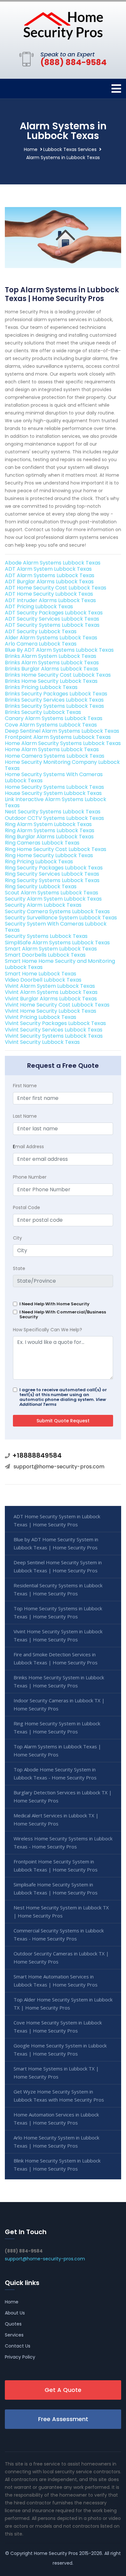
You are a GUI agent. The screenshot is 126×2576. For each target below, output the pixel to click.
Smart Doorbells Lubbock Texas (45, 955)
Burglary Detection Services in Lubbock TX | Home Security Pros (63, 1796)
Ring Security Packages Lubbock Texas (54, 868)
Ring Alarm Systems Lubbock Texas (50, 830)
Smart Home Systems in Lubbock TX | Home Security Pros (56, 2073)
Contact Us (18, 2346)
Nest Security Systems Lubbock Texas (53, 812)
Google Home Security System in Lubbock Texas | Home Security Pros (60, 2050)
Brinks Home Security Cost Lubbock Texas (58, 675)
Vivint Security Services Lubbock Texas (54, 1030)
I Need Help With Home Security (54, 1304)
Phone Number (30, 1177)
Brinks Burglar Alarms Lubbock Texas (52, 669)
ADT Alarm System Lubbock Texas (48, 569)
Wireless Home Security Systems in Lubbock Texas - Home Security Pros (63, 1842)
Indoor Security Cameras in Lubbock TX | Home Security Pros (59, 1704)
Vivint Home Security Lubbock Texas (51, 1011)
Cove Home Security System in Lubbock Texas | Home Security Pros (58, 2027)
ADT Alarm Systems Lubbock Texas (50, 575)
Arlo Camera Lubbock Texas (41, 644)
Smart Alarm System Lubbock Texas (51, 949)
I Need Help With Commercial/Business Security (63, 1314)
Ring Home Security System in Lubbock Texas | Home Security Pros (57, 1727)
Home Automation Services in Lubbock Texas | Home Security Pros (56, 2119)
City (17, 1238)
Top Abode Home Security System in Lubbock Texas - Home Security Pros (55, 1773)
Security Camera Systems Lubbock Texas (57, 911)
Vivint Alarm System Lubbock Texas (50, 986)
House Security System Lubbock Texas (53, 793)
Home (31, 149)
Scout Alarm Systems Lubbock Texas (52, 893)
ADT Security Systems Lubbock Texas (52, 625)
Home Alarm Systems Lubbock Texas (52, 749)
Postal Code (26, 1207)
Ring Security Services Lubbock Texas (52, 874)
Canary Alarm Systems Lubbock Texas (54, 718)
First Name (25, 1086)
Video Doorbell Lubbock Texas (43, 980)
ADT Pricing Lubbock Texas (39, 606)
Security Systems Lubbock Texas (46, 936)
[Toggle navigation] (116, 89)
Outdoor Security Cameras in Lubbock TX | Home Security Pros (61, 1958)
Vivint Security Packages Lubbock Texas (55, 1023)
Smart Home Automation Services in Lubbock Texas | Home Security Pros (56, 1981)
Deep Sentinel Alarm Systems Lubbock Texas (62, 731)
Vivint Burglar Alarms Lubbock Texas (51, 999)
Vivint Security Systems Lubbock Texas (54, 1036)
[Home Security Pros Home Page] (63, 25)
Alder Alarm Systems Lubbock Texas (51, 638)
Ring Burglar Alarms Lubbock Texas (49, 837)
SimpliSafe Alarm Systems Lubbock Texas (57, 943)
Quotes (13, 2324)
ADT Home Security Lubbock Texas (49, 594)
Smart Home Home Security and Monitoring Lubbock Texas (60, 964)
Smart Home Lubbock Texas (41, 974)
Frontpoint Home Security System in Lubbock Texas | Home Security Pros (56, 1865)
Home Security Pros (56, 2553)
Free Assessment (63, 2419)
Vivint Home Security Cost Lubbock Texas (57, 1005)
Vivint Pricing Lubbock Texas (41, 1017)
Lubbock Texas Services (70, 149)
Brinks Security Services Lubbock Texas (54, 700)
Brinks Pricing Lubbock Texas (41, 687)
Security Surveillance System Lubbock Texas (61, 918)
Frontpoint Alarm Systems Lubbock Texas (58, 737)
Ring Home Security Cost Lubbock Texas (56, 849)
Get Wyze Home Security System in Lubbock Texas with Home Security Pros (59, 2096)
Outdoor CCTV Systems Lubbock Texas (54, 818)
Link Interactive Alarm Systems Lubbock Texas (56, 802)
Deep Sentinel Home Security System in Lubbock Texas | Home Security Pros (58, 1566)
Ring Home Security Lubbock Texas (49, 855)
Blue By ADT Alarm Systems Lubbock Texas (59, 650)
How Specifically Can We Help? (47, 1330)
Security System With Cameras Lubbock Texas (56, 927)
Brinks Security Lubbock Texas (43, 712)
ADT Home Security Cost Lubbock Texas (56, 588)
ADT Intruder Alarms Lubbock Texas (50, 600)
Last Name (25, 1116)
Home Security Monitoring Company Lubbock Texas (62, 765)
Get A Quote (63, 2390)
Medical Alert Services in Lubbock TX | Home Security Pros (56, 1819)
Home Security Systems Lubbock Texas (54, 787)
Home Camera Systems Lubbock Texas (55, 756)
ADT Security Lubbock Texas (41, 631)
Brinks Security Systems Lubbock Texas (54, 706)
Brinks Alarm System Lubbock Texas (51, 656)
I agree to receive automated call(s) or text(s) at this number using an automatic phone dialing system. (63, 1397)
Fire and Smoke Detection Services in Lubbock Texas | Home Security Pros (56, 1658)
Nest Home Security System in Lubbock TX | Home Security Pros (61, 1912)
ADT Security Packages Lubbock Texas (54, 613)
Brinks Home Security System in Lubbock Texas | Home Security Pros (59, 1681)
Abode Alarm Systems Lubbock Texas (53, 563)
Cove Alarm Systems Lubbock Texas (51, 725)
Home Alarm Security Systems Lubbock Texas (63, 743)
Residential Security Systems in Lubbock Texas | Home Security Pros (58, 1589)
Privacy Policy (20, 2357)
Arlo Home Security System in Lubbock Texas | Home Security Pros (56, 2142)
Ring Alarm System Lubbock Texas (48, 824)
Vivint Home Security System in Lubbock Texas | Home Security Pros (58, 1635)
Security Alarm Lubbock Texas (43, 905)
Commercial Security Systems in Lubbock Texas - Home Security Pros (59, 1935)
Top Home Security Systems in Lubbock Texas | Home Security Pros (58, 1612)
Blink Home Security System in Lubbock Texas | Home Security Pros (57, 2165)
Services (14, 2335)
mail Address (28, 1147)
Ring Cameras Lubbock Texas (42, 843)
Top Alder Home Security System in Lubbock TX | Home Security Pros (63, 2004)
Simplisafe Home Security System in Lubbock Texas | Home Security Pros (56, 1888)
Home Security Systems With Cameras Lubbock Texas (54, 777)
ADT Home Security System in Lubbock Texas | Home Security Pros (57, 1520)
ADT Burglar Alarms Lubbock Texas (49, 582)
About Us (15, 2313)
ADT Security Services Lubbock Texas (52, 619)
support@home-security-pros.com (59, 1467)
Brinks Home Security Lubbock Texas (51, 681)
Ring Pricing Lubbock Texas (39, 862)
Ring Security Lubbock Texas (41, 886)
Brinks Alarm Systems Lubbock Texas (52, 663)
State (19, 1268)
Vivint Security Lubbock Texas (42, 1042)
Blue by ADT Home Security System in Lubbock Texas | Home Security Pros (56, 1543)
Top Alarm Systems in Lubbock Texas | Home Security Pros (57, 1750)
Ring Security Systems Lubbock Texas (52, 880)
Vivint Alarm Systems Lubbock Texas (51, 992)
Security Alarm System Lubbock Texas (53, 899)
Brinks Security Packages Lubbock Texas (56, 694)
